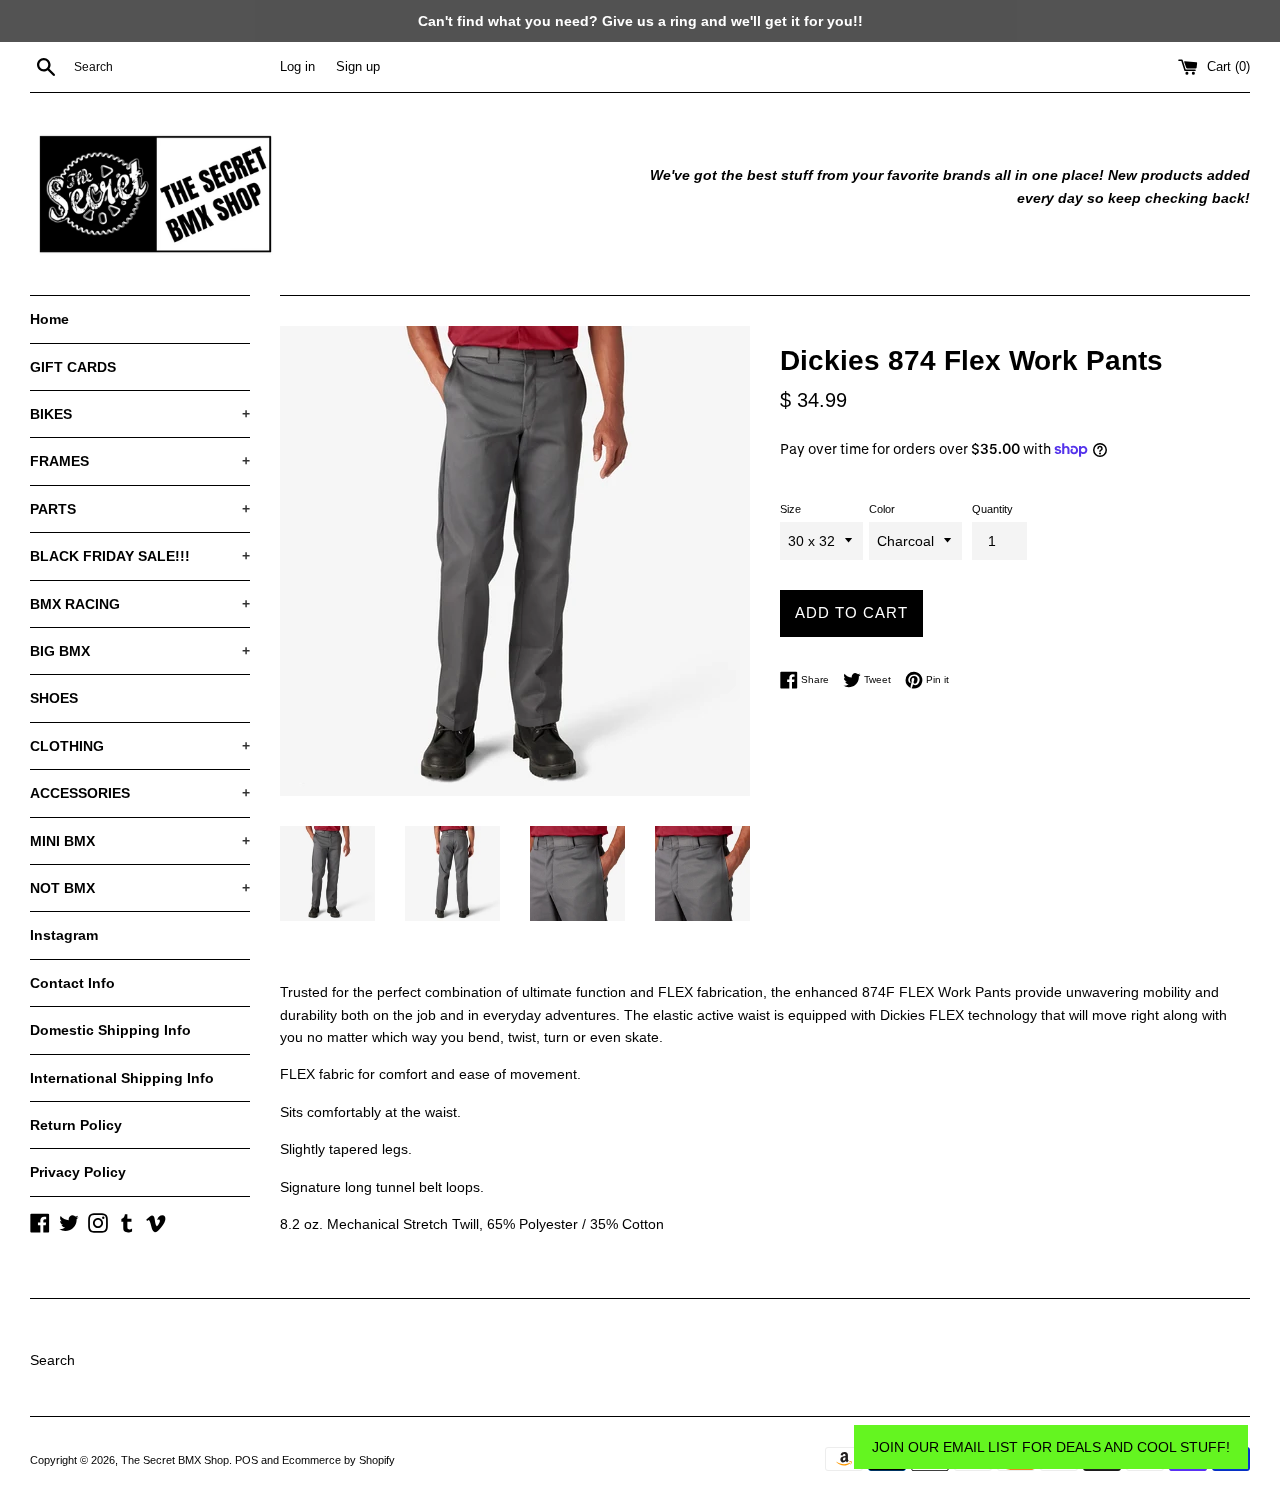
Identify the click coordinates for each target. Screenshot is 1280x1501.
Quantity (992, 509)
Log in (297, 67)
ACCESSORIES (140, 793)
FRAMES (140, 461)
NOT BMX (140, 888)
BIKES (140, 414)
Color (882, 509)
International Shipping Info (122, 1078)
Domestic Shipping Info (110, 1030)
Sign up (358, 67)
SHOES (54, 698)
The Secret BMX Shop (175, 1460)
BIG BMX (140, 651)
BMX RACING (140, 604)
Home (49, 319)
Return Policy (76, 1125)
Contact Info (72, 983)
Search (52, 1360)
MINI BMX (140, 841)
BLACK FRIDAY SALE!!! (140, 556)
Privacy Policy (78, 1172)
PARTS (140, 509)
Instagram (64, 935)
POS (246, 1460)
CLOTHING (140, 746)
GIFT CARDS (73, 367)
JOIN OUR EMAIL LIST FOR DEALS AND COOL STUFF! (1051, 1447)
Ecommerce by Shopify (338, 1460)
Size (790, 509)
